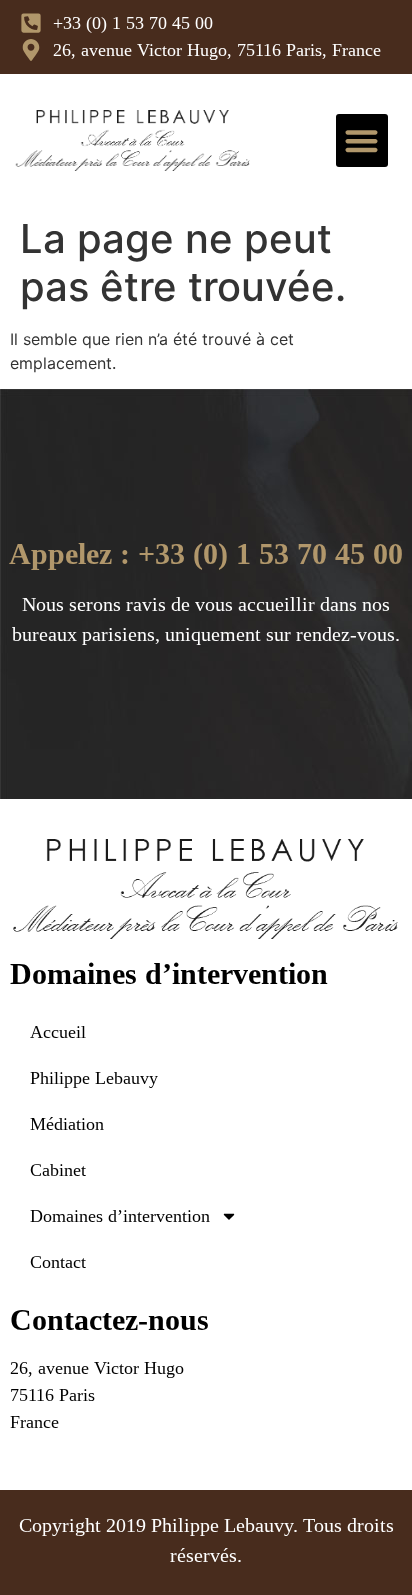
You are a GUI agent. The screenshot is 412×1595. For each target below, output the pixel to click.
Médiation (67, 1124)
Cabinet (58, 1170)
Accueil (58, 1032)
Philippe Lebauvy (94, 1078)
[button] (362, 140)
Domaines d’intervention (120, 1216)
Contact (58, 1262)
